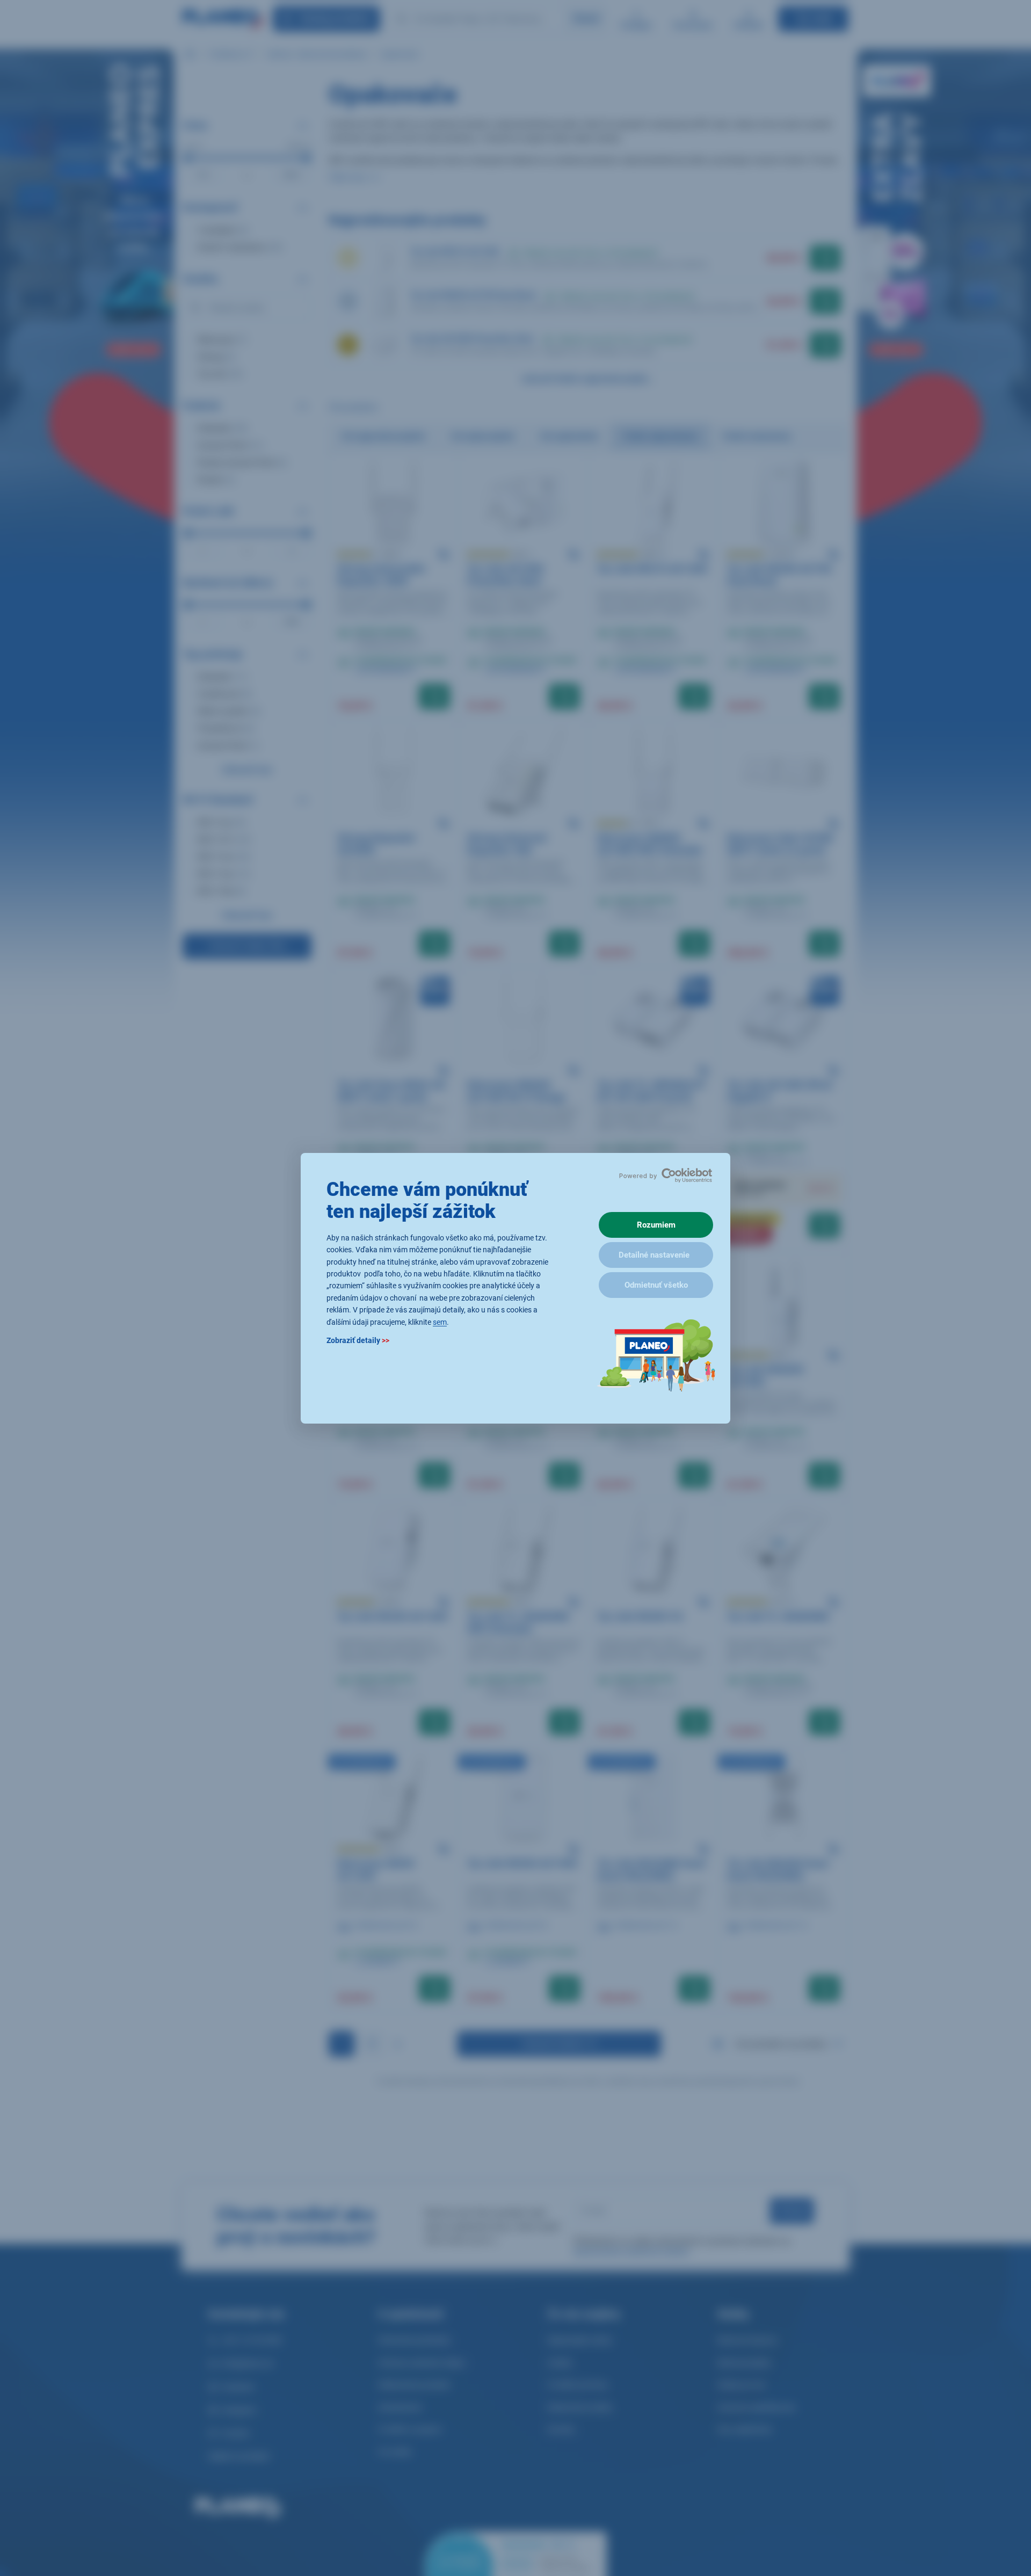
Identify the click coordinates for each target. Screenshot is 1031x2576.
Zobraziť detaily (358, 1340)
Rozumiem (656, 1225)
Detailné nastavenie (654, 1255)
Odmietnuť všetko (656, 1285)
